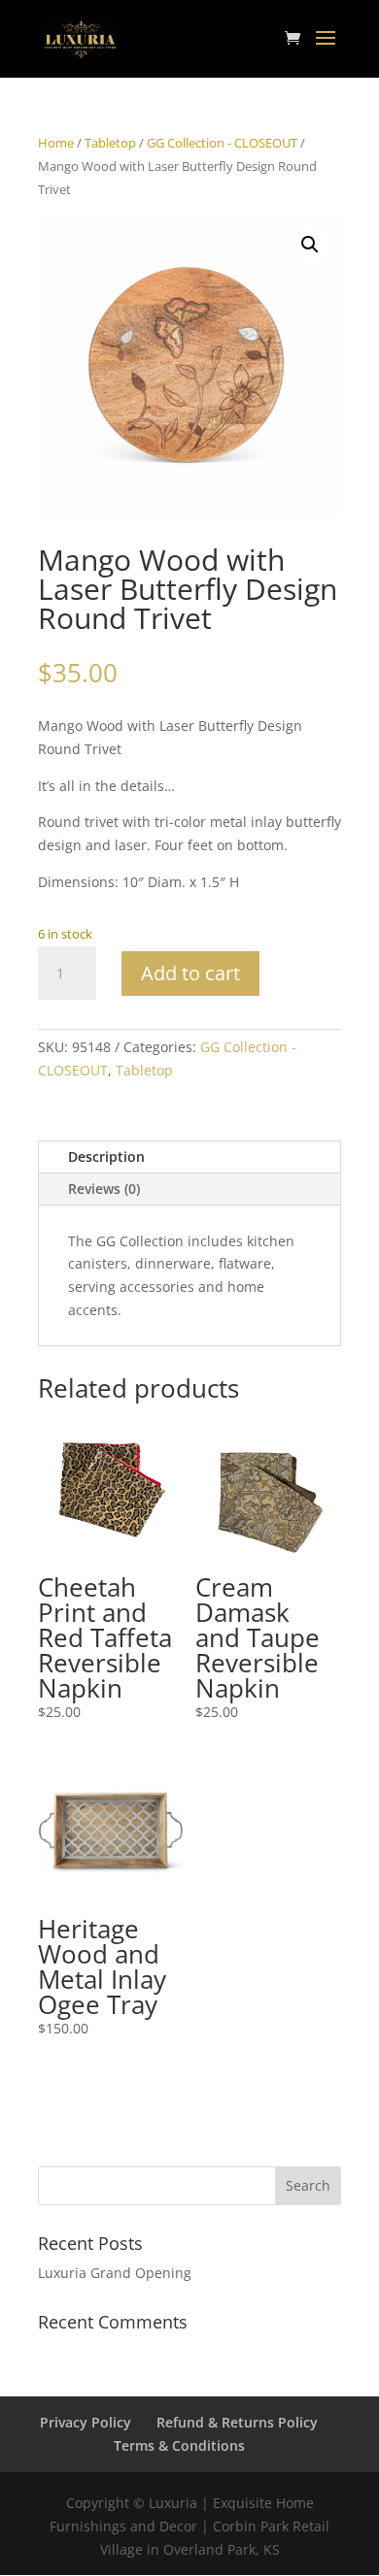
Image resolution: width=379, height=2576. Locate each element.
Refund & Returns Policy (237, 2422)
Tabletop (110, 143)
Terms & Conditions (179, 2445)
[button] (310, 245)
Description (106, 1156)
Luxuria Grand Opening (115, 2273)
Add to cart (190, 973)
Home (56, 143)
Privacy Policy (86, 2422)
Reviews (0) (104, 1189)
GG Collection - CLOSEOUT (222, 143)
